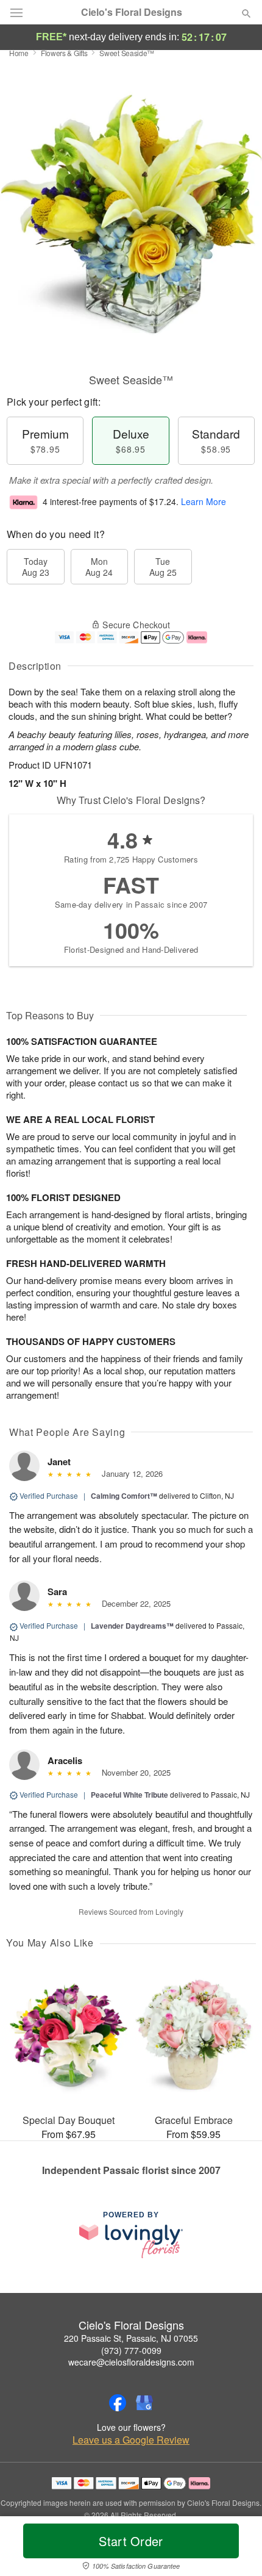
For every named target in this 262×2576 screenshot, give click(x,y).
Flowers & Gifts (64, 53)
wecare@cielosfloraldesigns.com (131, 2362)
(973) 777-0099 (131, 2350)
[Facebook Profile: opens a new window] (118, 2403)
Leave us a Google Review (131, 2440)
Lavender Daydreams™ (132, 1626)
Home (19, 53)
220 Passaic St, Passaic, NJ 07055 (131, 2338)
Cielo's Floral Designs (132, 12)
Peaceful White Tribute (129, 1795)
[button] (236, 2549)
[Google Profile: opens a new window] (144, 2403)
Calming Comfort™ (124, 1496)
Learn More (204, 501)
